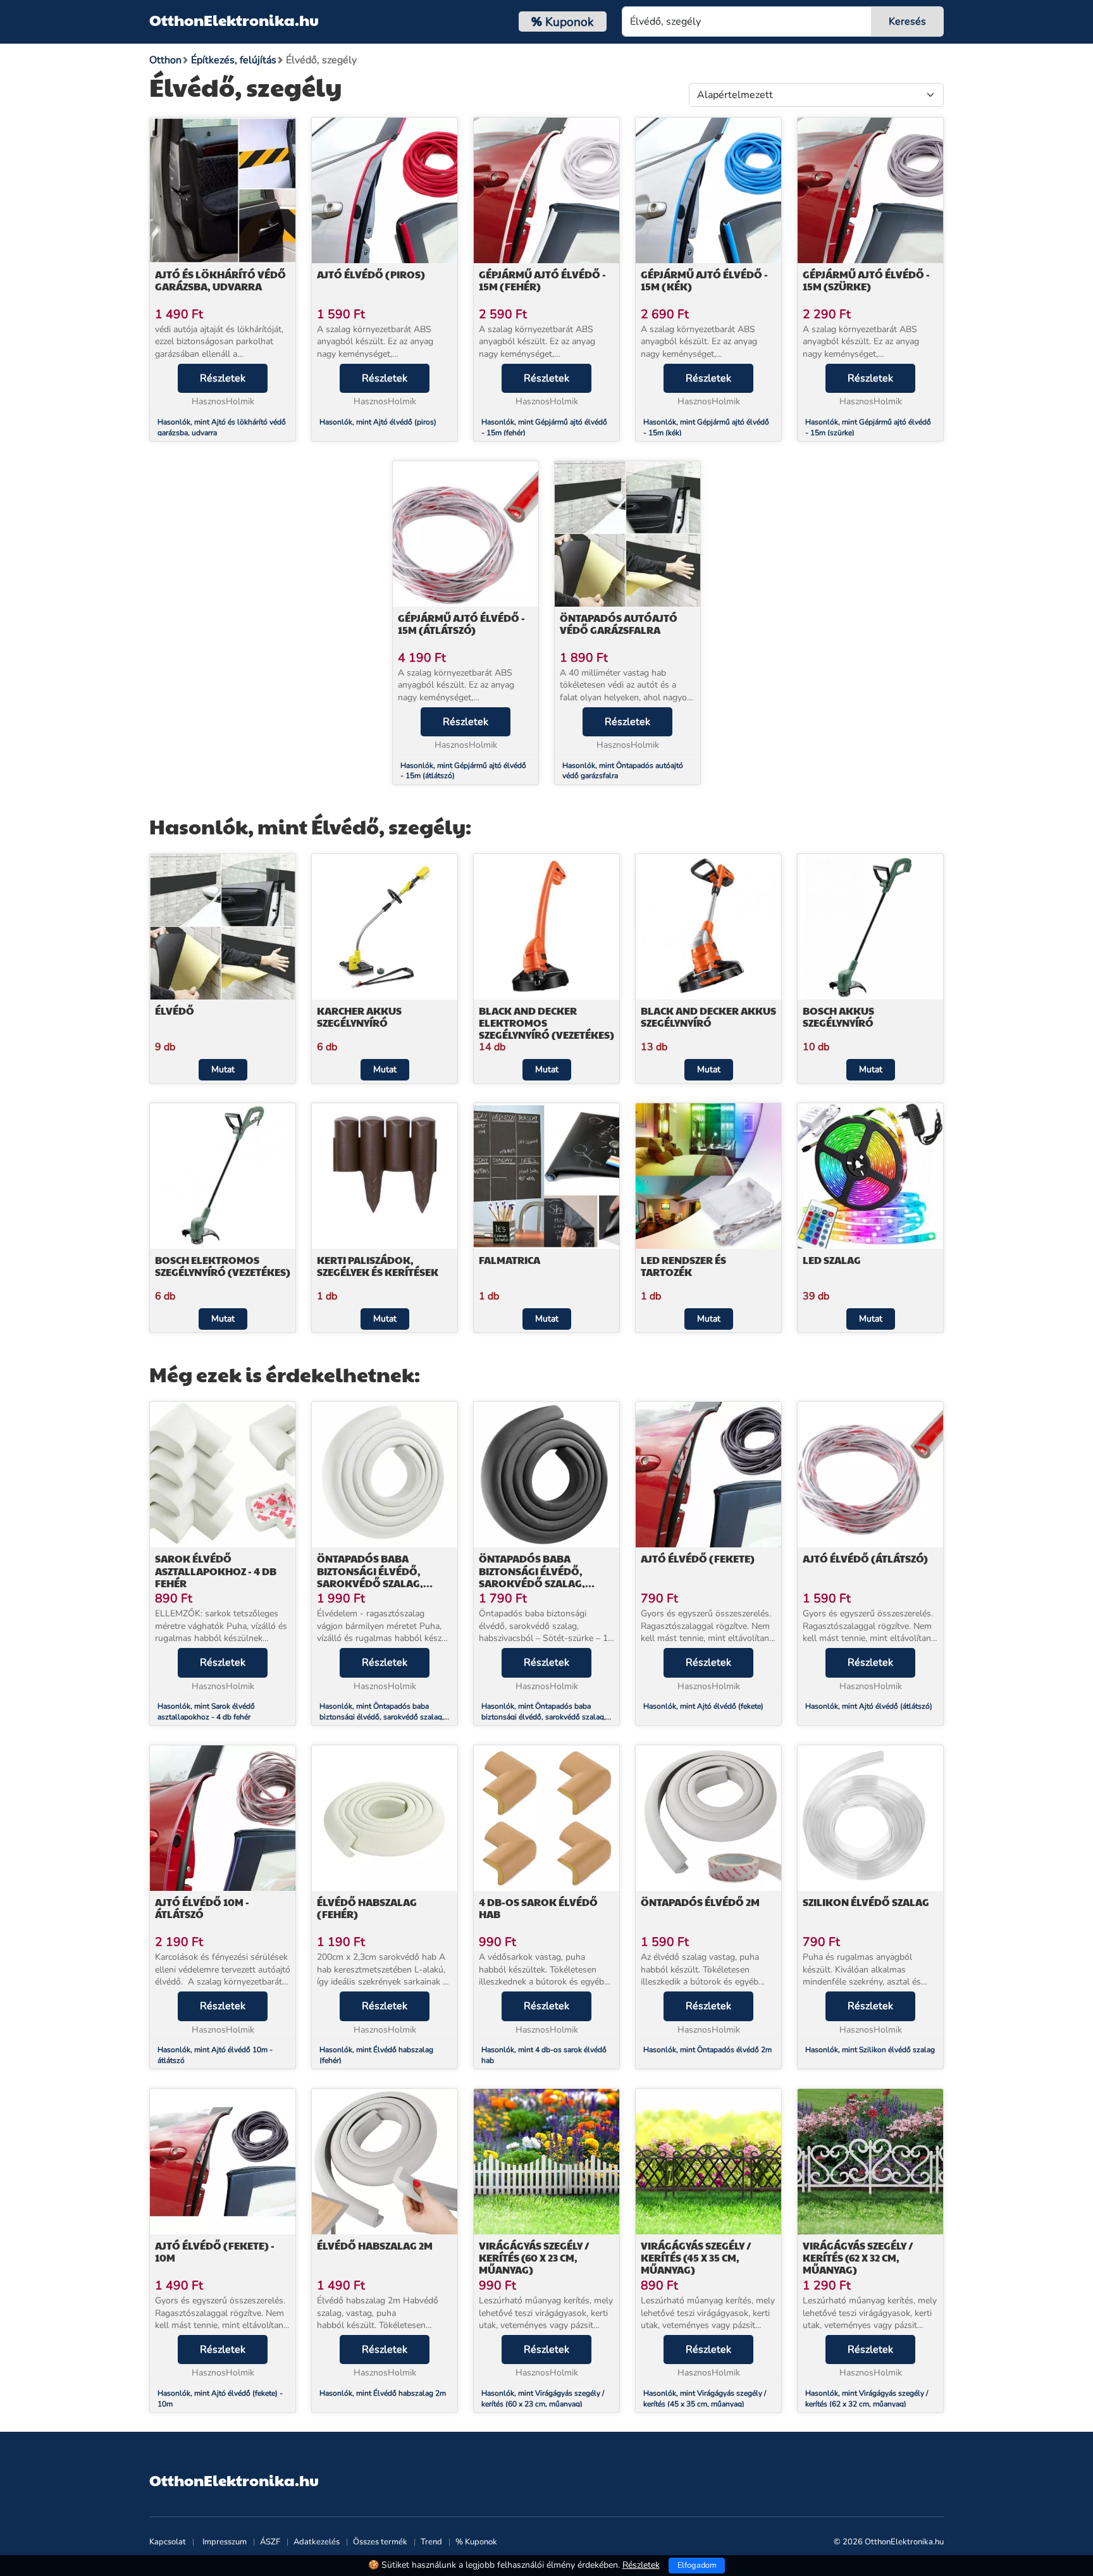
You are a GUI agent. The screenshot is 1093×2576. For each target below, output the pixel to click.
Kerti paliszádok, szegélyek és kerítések (378, 1266)
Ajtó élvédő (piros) (371, 274)
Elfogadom (697, 2565)
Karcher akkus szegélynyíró (359, 1017)
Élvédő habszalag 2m (375, 2245)
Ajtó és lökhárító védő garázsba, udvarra (220, 280)
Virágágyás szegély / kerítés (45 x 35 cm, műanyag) (696, 2257)
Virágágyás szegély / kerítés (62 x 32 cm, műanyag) (858, 2257)
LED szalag (832, 1260)
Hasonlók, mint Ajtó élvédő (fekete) (703, 1706)
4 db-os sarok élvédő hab (538, 1908)
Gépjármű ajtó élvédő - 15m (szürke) (866, 280)
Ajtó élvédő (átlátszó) (865, 1558)
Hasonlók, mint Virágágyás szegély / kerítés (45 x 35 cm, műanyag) (705, 2399)
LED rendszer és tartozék (683, 1266)
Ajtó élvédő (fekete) (698, 1558)
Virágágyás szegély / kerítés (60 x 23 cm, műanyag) (534, 2257)
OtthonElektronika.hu (234, 20)
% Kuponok (476, 2542)
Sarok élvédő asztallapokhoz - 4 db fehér (216, 1570)
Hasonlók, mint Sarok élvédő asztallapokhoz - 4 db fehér (206, 1712)
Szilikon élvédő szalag (866, 1902)
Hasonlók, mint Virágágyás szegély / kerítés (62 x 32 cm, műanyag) (867, 2399)
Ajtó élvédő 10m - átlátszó (202, 1908)
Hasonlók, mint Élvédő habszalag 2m (383, 2393)
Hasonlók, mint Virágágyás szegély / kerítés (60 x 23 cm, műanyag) (543, 2399)
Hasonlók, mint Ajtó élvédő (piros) (378, 422)
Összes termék (380, 2542)
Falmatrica (509, 1260)
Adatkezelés (317, 2542)
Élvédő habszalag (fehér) (367, 1908)
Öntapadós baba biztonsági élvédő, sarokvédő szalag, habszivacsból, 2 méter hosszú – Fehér (380, 1583)
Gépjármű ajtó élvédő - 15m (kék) (704, 280)
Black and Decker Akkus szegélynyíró (708, 1017)
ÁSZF (270, 2542)
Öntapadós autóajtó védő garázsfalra (619, 624)
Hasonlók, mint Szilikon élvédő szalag (870, 2050)
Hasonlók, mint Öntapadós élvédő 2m (707, 2050)
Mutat (223, 1069)
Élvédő (175, 1011)
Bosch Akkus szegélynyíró (838, 1017)
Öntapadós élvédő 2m (700, 1902)
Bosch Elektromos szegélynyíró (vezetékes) (223, 1266)
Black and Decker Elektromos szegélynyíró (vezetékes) (546, 1023)
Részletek (223, 378)
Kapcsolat (168, 2542)
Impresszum (225, 2542)
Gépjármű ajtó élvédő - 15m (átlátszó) (461, 624)
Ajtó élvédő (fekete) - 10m (215, 2251)
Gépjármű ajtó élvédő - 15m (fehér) (542, 280)
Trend (431, 2542)
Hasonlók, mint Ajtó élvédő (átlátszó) (869, 1706)
